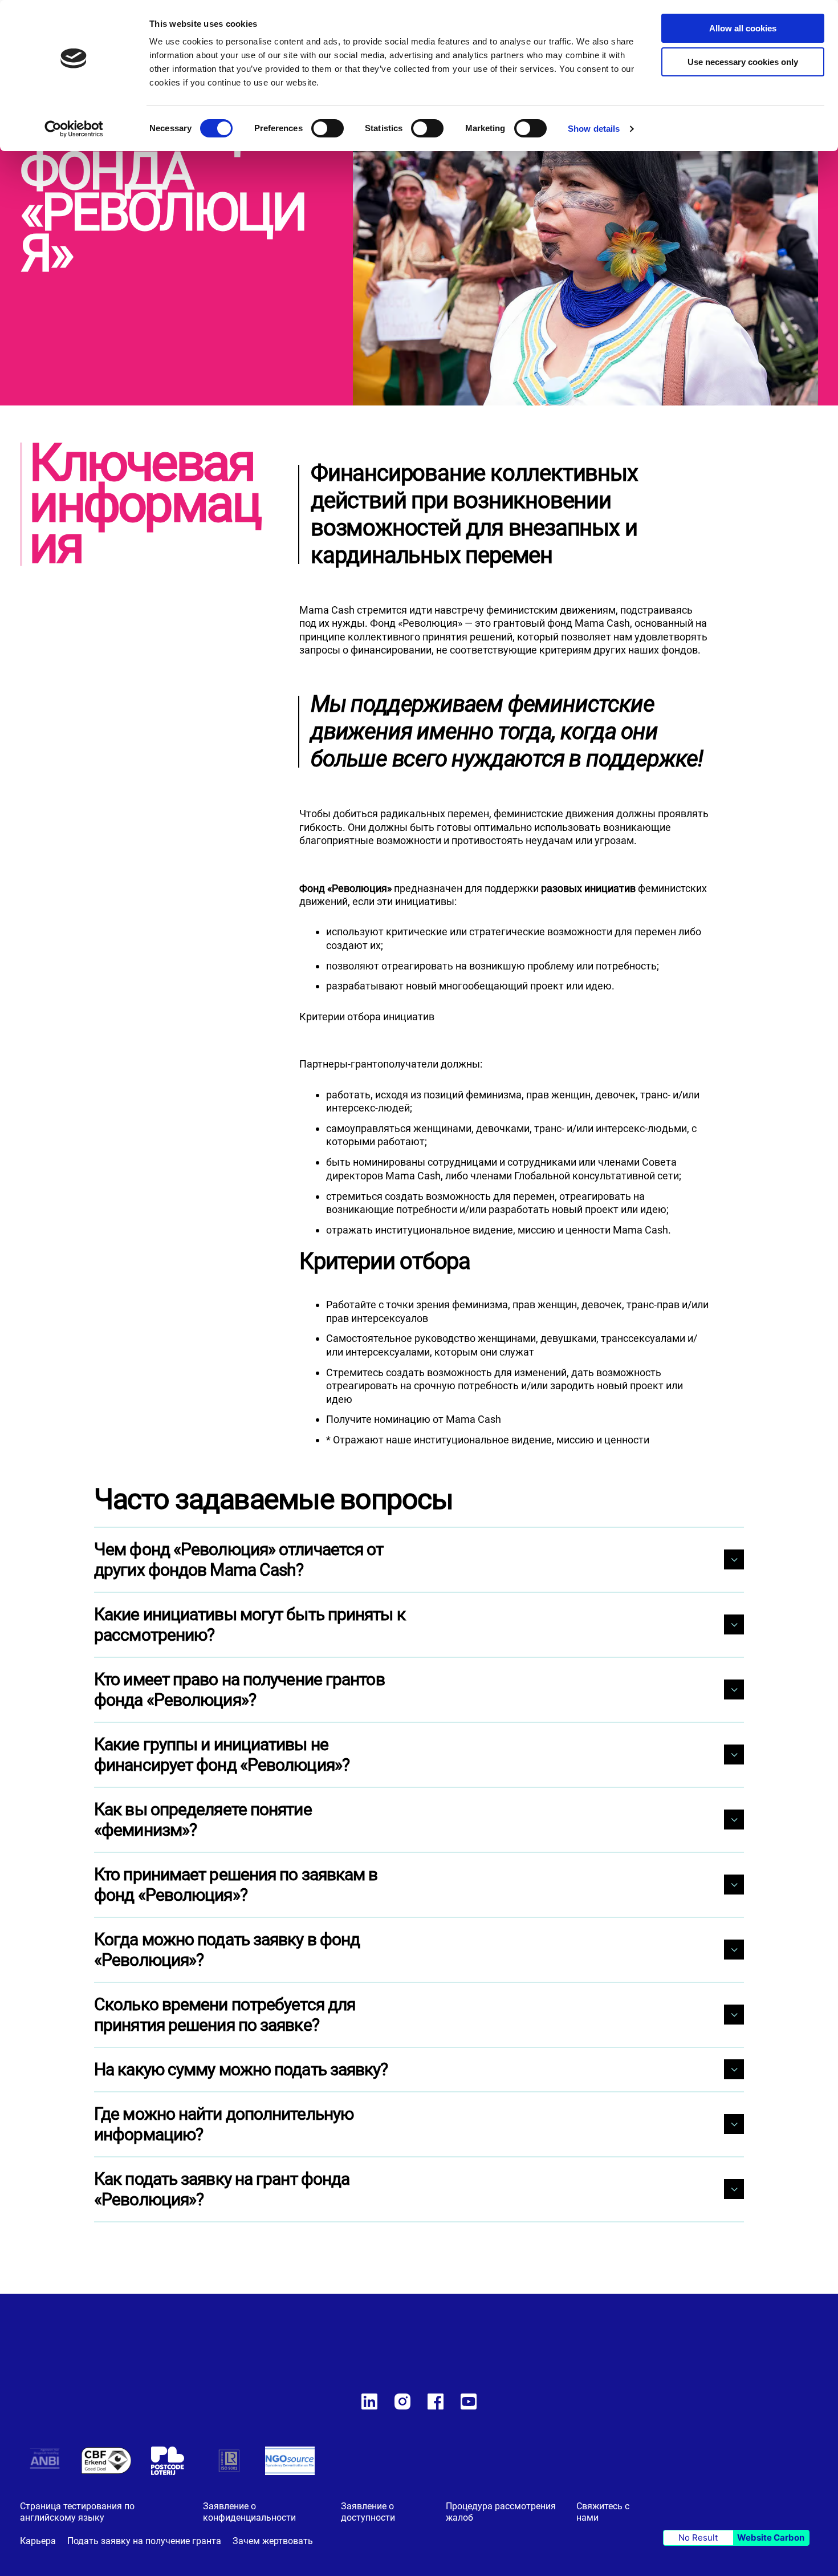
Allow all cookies (743, 28)
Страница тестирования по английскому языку (77, 2512)
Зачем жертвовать (273, 2541)
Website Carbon (771, 2538)
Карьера (38, 2541)
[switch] (328, 129)
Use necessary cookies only (743, 62)
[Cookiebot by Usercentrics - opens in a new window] (74, 129)
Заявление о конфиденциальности (249, 2512)
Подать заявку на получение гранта (144, 2541)
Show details (594, 129)
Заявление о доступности (368, 2512)
